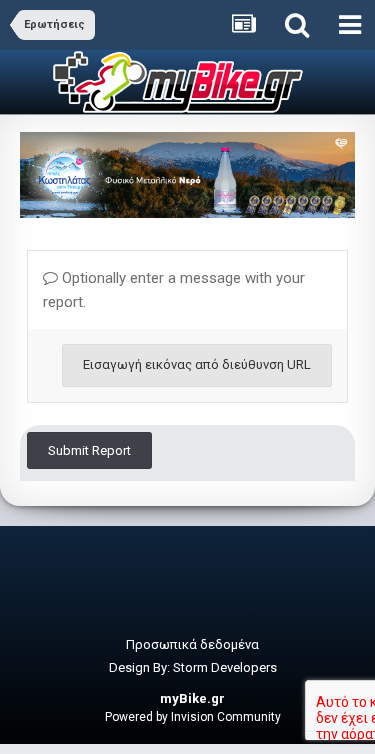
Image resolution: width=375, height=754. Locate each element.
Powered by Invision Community (193, 717)
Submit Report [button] (89, 450)
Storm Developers (225, 667)
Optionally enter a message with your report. (174, 290)
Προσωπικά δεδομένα (192, 644)
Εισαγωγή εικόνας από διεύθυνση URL (197, 364)
